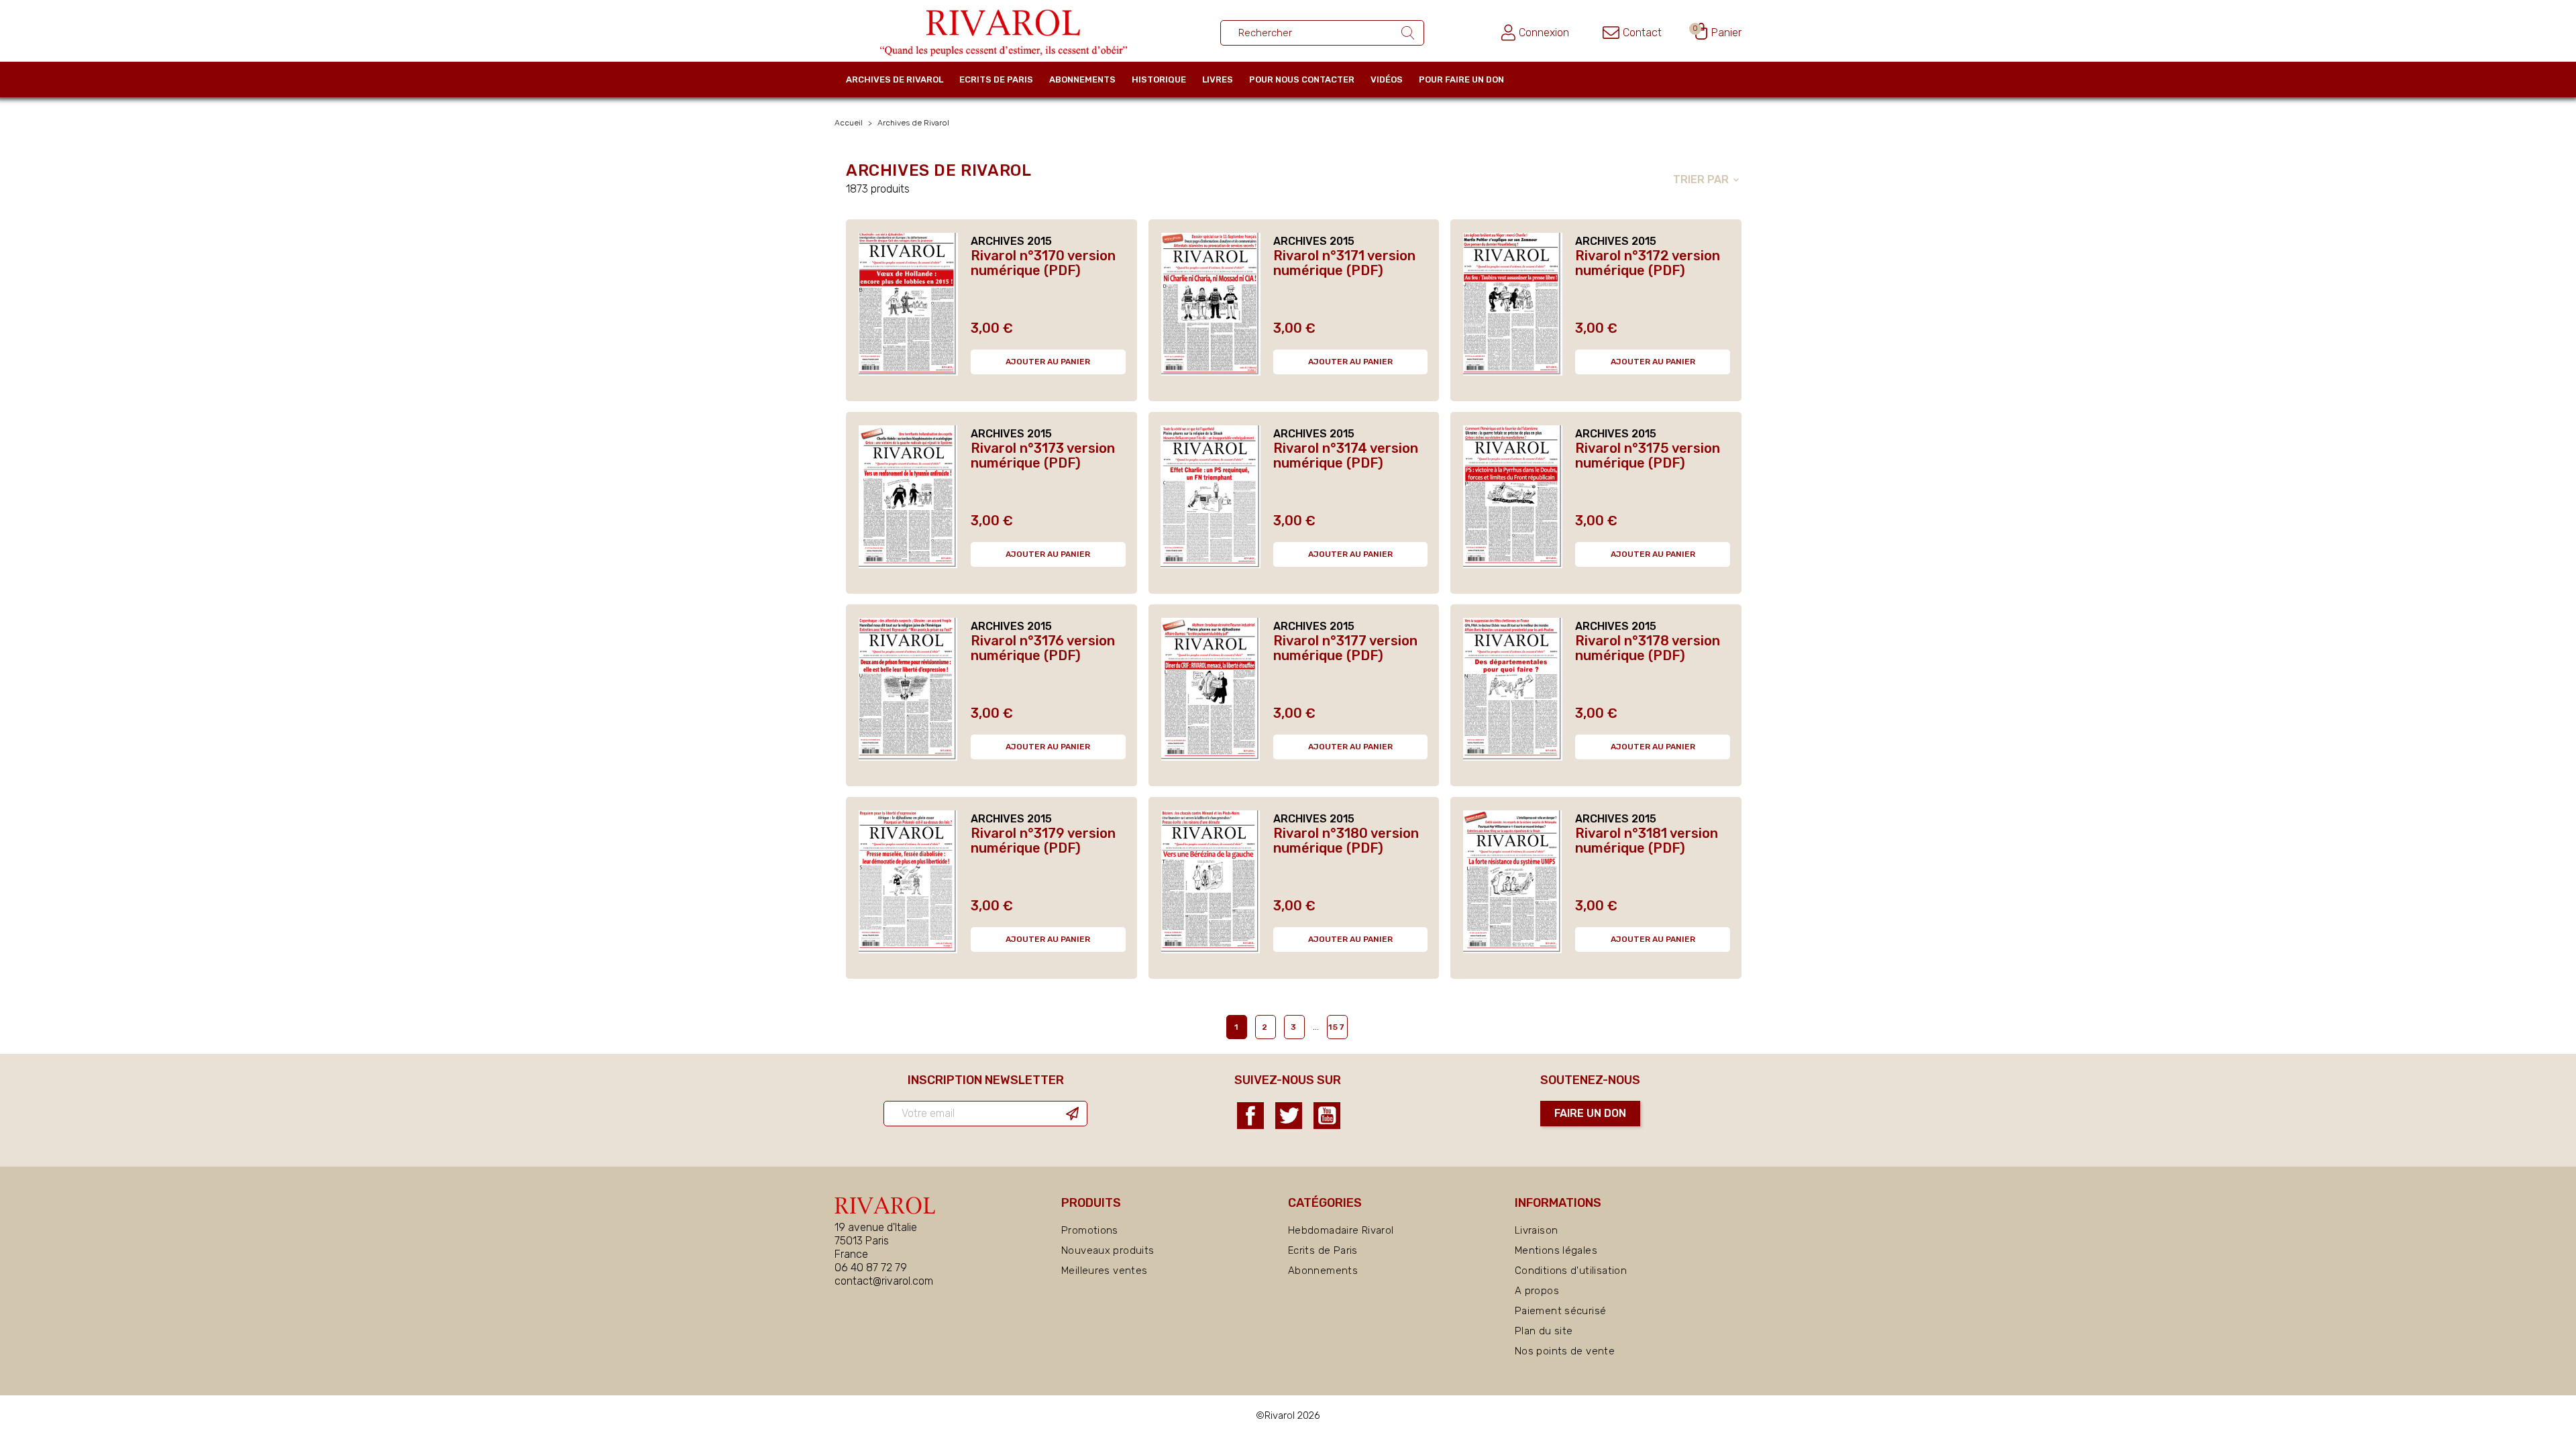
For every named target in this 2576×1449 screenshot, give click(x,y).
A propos (1537, 1291)
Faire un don (1590, 1113)
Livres (1218, 79)
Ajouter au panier (1048, 362)
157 (1337, 1027)
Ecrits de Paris (996, 79)
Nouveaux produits (1108, 1250)
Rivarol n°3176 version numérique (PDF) (1043, 648)
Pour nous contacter (1302, 79)
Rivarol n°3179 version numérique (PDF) (1043, 841)
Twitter (1289, 1116)
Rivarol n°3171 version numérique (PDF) (1344, 263)
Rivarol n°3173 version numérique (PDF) (1043, 455)
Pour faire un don (1461, 79)
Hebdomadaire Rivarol (1341, 1230)
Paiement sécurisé (1560, 1311)
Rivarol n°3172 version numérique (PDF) (1648, 263)
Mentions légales (1556, 1250)
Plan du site (1544, 1331)
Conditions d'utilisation (1571, 1271)
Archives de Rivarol (895, 79)
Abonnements (1082, 79)
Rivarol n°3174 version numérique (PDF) (1346, 455)
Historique (1159, 79)
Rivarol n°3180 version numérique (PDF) (1346, 841)
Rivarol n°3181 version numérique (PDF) (1647, 841)
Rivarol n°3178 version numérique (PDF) (1648, 648)
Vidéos (1387, 79)
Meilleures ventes (1104, 1271)
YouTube (1327, 1116)
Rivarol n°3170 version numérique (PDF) (1043, 263)
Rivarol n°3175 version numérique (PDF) (1648, 455)
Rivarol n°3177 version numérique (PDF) (1345, 648)
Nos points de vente (1565, 1351)
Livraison (1536, 1230)
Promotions (1090, 1230)
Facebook (1250, 1116)
